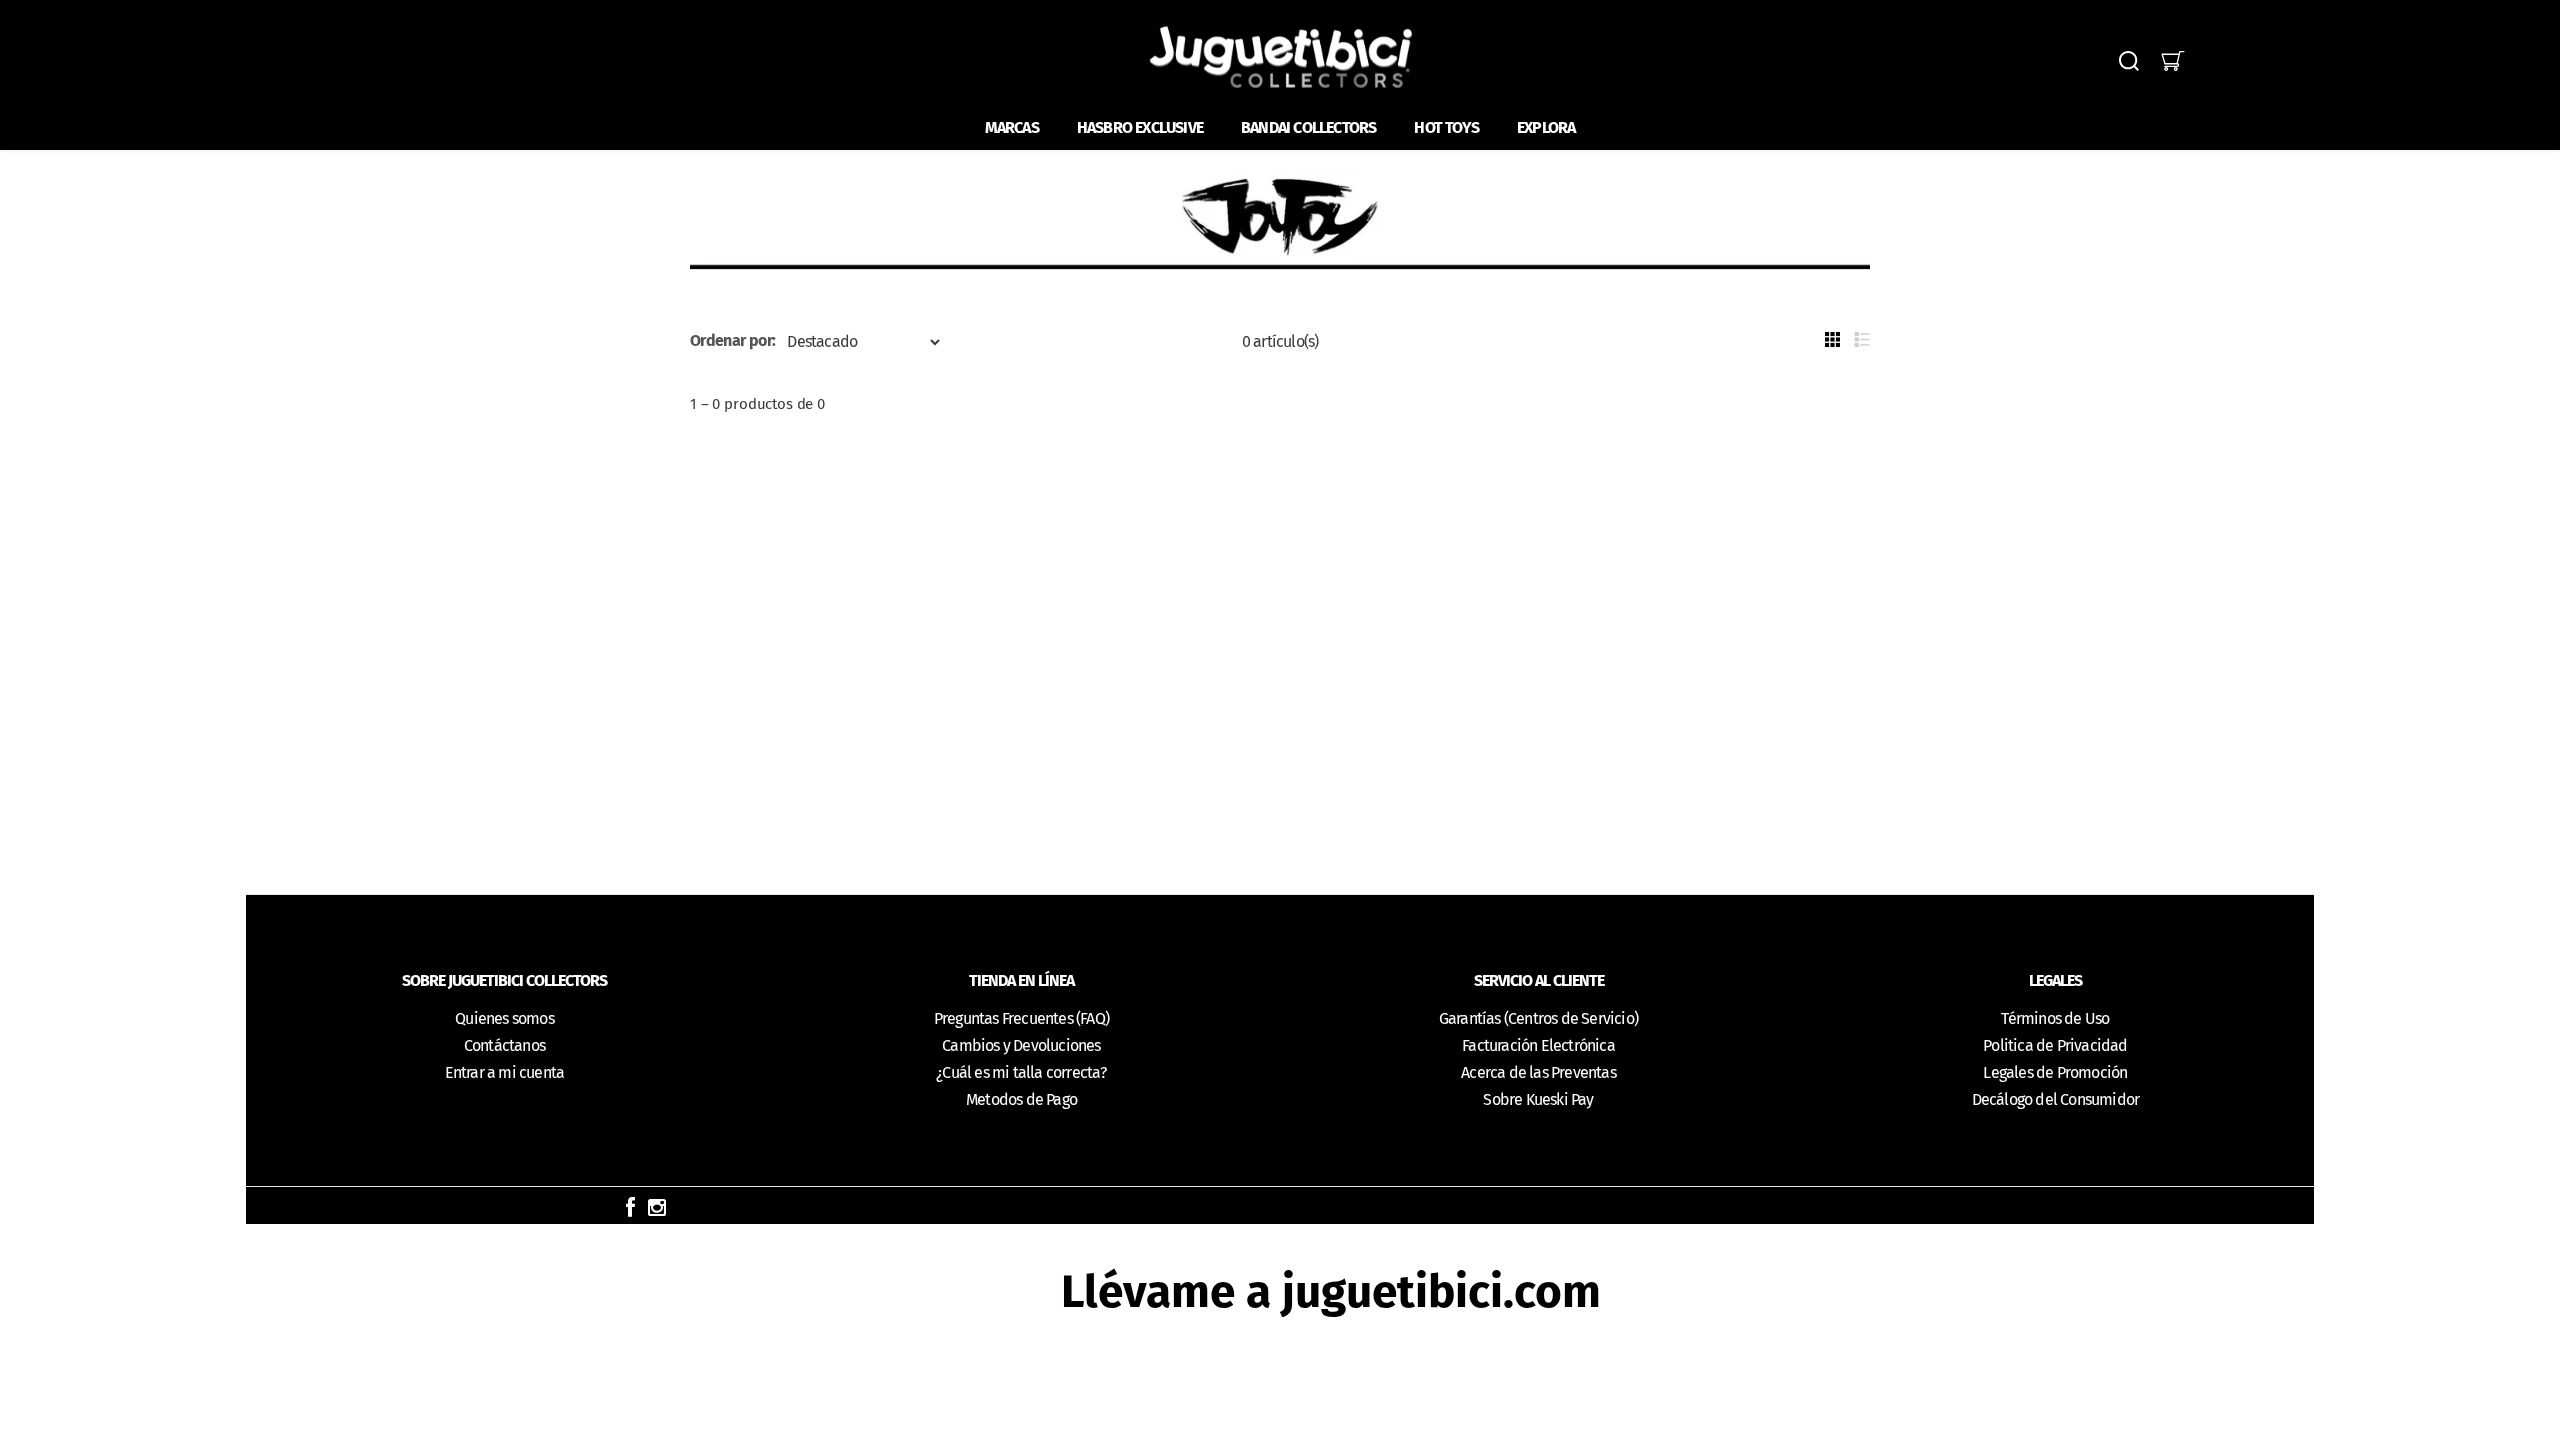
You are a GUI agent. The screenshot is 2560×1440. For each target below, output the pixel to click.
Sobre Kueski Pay (1538, 1099)
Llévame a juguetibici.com (1331, 1291)
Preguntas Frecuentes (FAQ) (1021, 1018)
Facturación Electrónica (1538, 1045)
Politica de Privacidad (2055, 1045)
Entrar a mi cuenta (505, 1072)
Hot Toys (1446, 127)
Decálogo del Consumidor (2056, 1099)
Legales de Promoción (2055, 1072)
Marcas (1012, 127)
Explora (1546, 127)
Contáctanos (504, 1045)
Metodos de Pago (1021, 1099)
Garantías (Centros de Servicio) (1538, 1018)
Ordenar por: (732, 340)
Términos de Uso (2055, 1018)
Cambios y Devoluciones (1021, 1045)
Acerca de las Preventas (1538, 1072)
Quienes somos (504, 1018)
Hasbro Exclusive (1140, 127)
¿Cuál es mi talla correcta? (1021, 1072)
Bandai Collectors (1308, 127)
